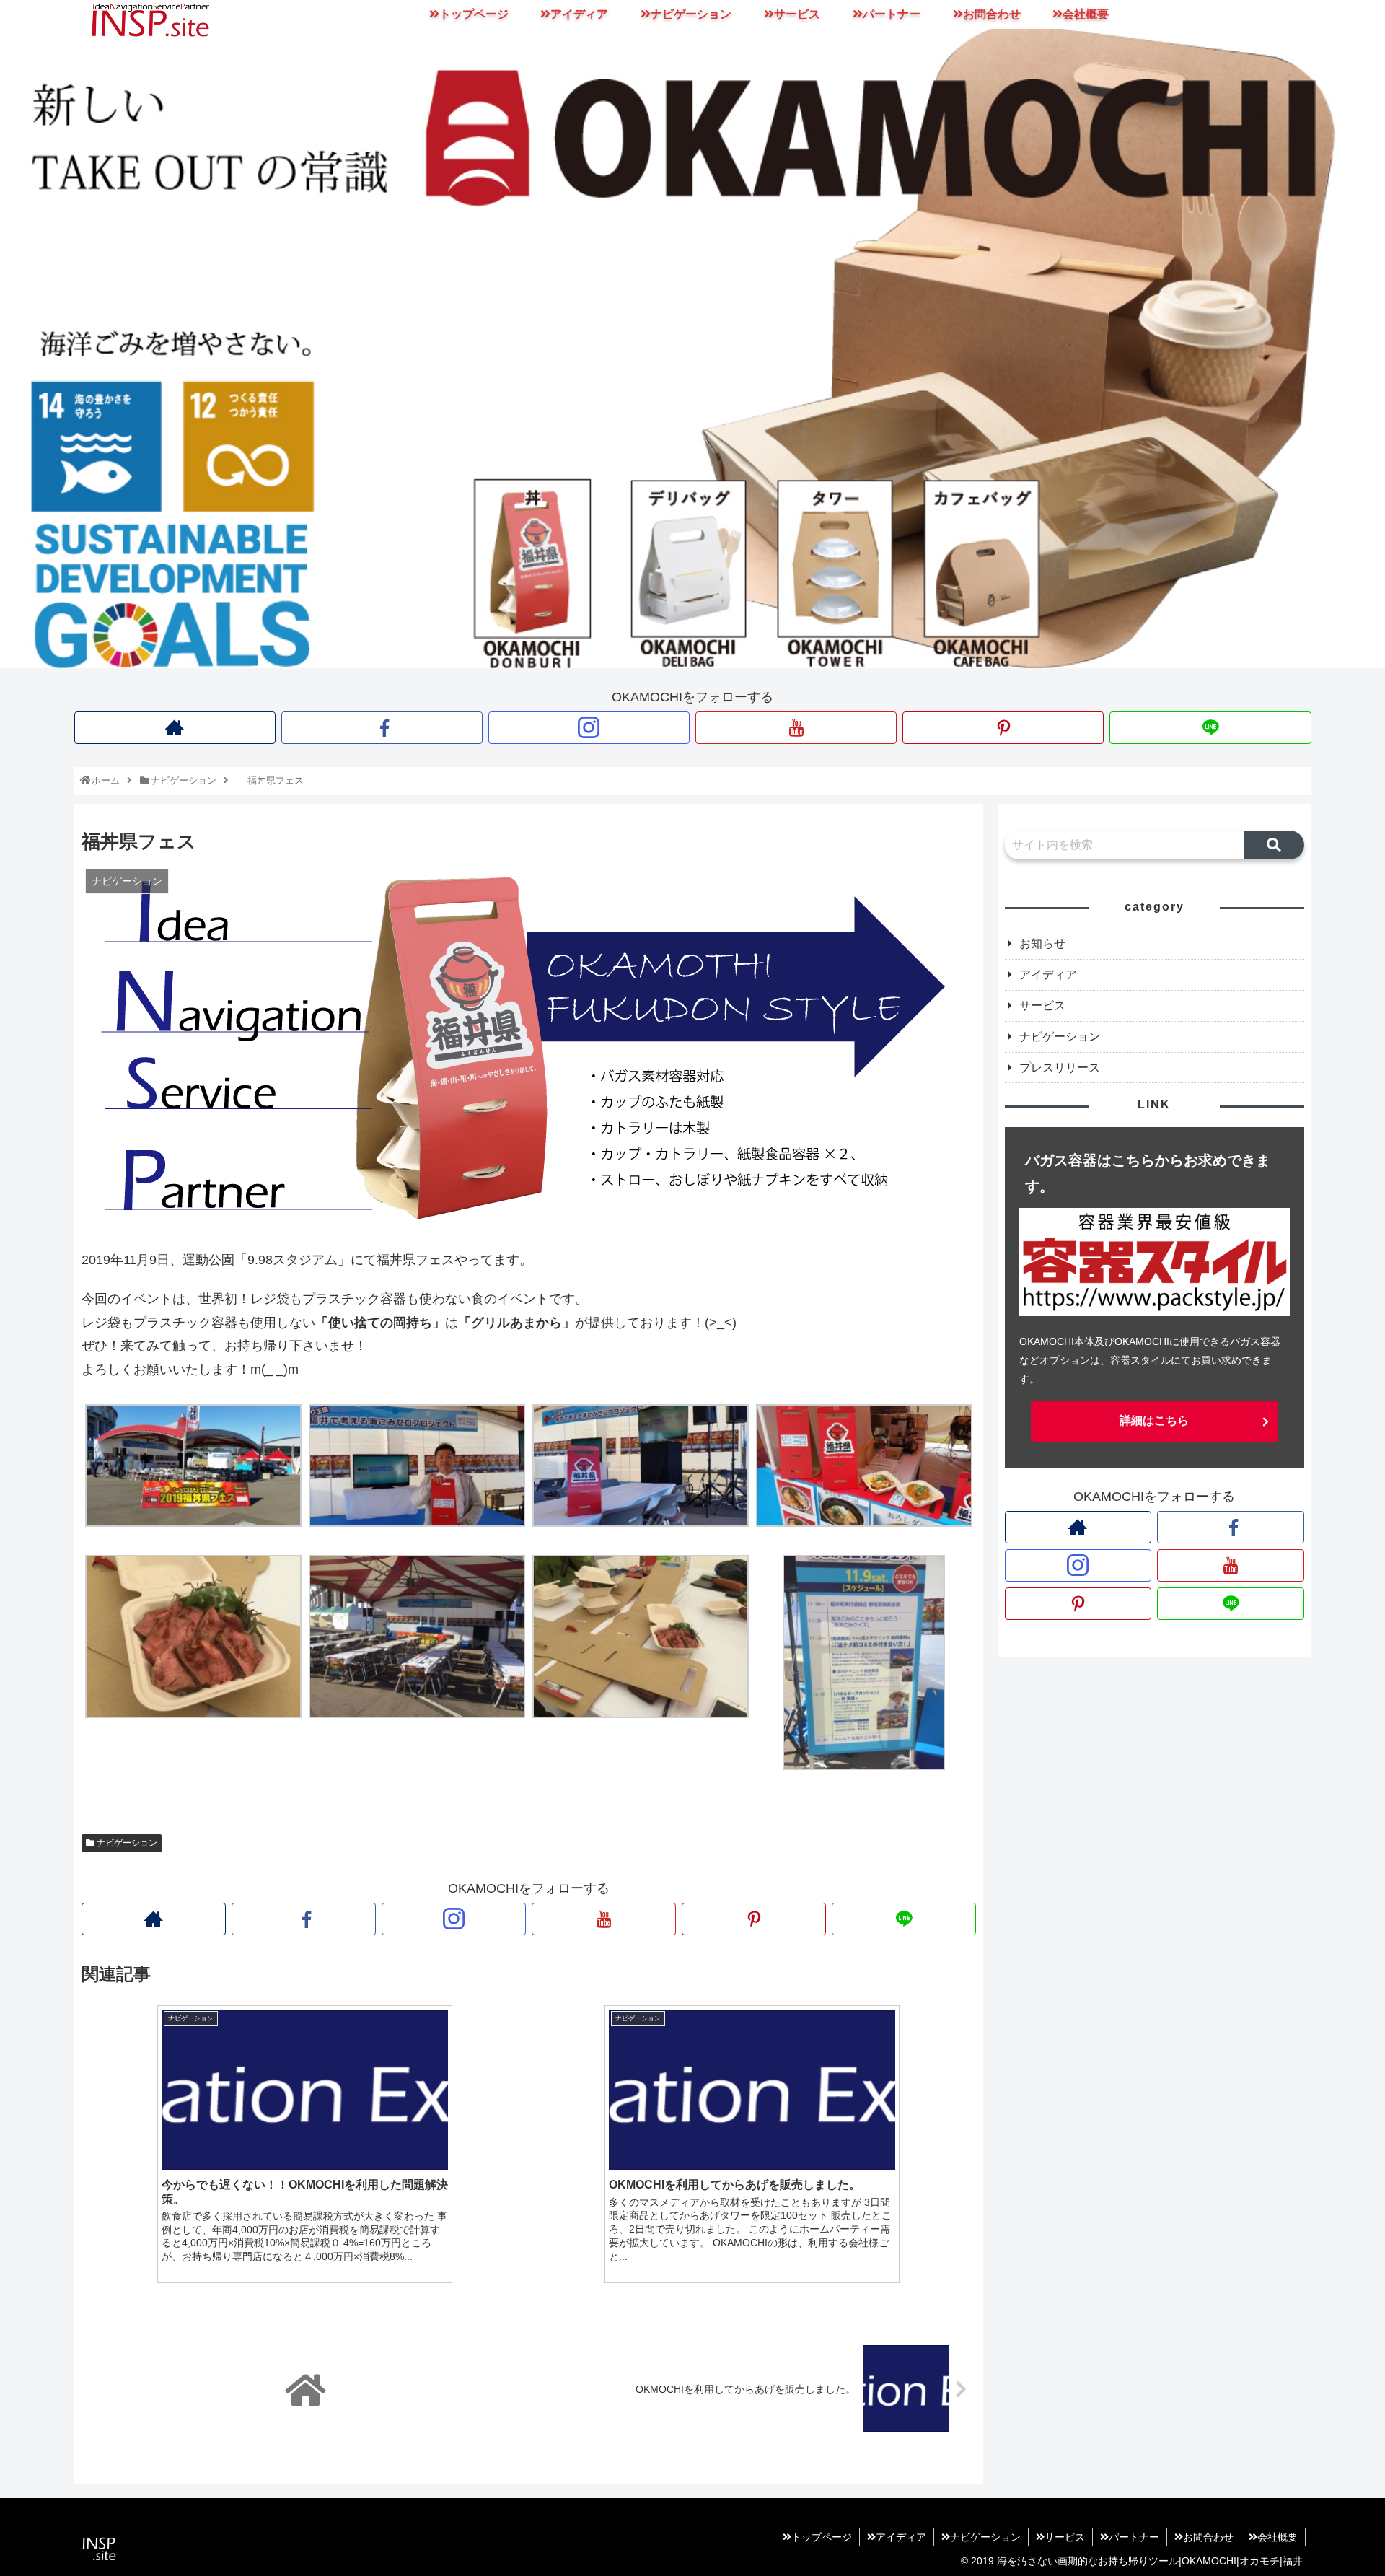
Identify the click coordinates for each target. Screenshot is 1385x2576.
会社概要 (1278, 2537)
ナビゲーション (126, 1843)
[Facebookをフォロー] (382, 728)
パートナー (1134, 2537)
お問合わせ (1208, 2537)
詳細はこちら (1154, 1420)
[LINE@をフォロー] (1210, 728)
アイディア (1048, 974)
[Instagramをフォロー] (589, 728)
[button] (1274, 845)
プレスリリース (1060, 1068)
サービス (1042, 1006)
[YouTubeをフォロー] (796, 728)
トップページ (822, 2537)
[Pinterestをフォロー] (1003, 728)
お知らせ (1042, 943)
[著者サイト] (175, 728)
